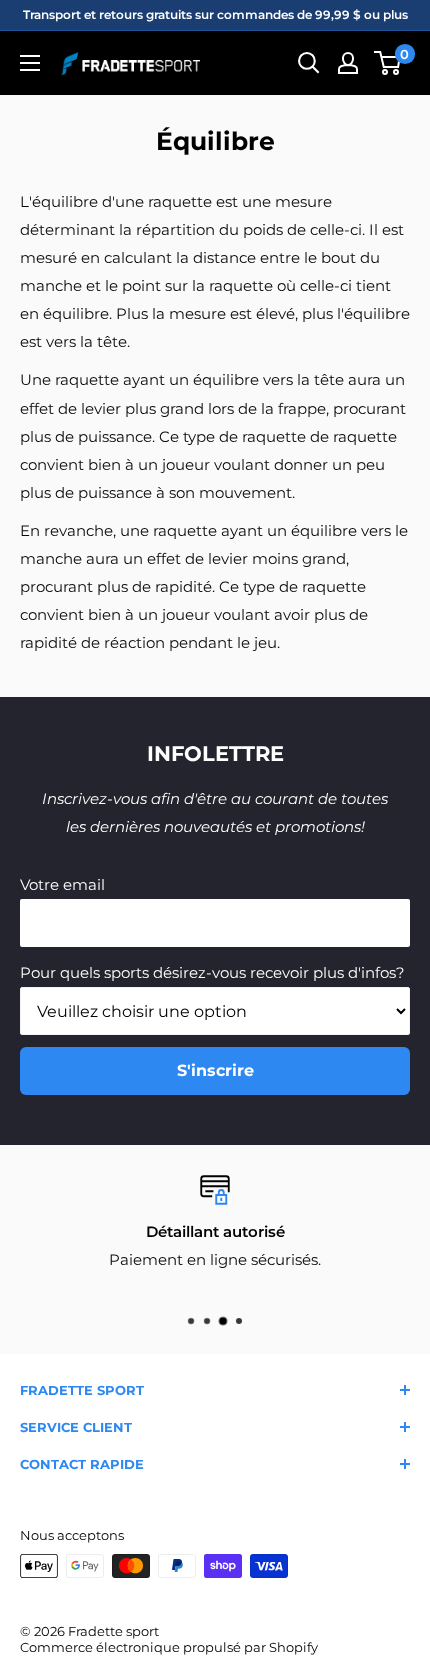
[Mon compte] (348, 63)
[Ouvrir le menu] (30, 63)
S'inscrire (215, 1070)
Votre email (62, 884)
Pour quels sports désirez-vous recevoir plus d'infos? (212, 972)
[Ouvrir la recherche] (309, 63)
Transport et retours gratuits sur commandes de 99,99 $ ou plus (215, 14)
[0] (388, 63)
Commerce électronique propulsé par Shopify (169, 1647)
